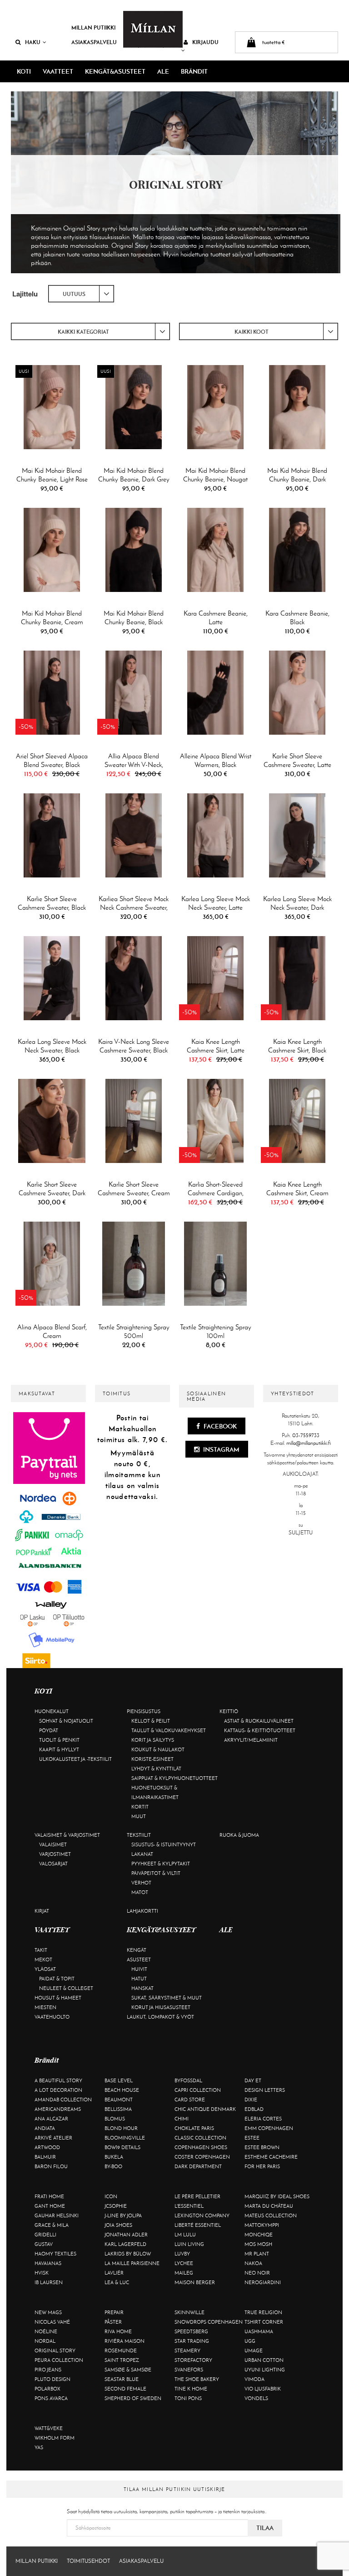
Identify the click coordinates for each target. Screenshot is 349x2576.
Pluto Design (52, 2379)
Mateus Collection (271, 2215)
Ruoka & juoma (239, 1835)
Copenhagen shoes (201, 2147)
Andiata (45, 2128)
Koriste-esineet (152, 1759)
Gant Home (50, 2206)
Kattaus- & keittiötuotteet (260, 1730)
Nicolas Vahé (52, 2322)
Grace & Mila (52, 2225)
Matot (140, 1892)
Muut (139, 1816)
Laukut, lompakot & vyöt (160, 2017)
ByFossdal (188, 2080)
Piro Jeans (48, 2370)
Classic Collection (200, 2138)
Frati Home (49, 2196)
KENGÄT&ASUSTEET (115, 71)
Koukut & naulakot (158, 1749)
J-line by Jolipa (123, 2215)
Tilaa (265, 2528)
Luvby (182, 2254)
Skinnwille (189, 2312)
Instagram (221, 1449)
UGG (250, 2341)
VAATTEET (58, 71)
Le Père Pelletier (197, 2196)
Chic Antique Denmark (205, 2109)
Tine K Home (191, 2389)
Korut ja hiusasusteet (161, 2007)
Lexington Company (202, 2215)
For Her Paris (262, 2166)
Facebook (219, 1426)
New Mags (48, 2312)
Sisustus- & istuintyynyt (164, 1844)
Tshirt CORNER (264, 2322)
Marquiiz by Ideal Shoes (277, 2196)
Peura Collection (59, 2360)
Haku (33, 42)
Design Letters (265, 2090)
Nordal (45, 2341)
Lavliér (114, 2273)
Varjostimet (55, 1854)
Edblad (254, 2109)
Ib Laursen (49, 2282)
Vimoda (254, 2379)
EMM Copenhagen (269, 2128)
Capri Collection (198, 2090)
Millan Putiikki (93, 28)
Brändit (194, 71)
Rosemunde (121, 2350)
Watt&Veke (49, 2428)
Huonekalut (52, 1711)
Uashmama (259, 2331)
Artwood (47, 2147)
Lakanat (142, 1854)
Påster (113, 2322)
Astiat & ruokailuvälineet (259, 1721)
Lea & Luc (117, 2282)
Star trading (192, 2341)
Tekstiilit (139, 1835)
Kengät (137, 1950)
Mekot (43, 1960)
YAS (39, 2447)
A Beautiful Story (58, 2080)
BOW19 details (122, 2147)
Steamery (187, 2350)
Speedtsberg (191, 2331)
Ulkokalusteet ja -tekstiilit (75, 1759)
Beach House (122, 2090)
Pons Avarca (51, 2398)
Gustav (44, 2244)
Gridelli (45, 2235)
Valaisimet (53, 1844)
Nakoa (253, 2263)
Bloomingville (125, 2138)
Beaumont (119, 2100)
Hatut (139, 1979)
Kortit (140, 1807)
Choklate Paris (194, 2128)
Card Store (190, 2100)
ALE (163, 71)
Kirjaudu (205, 42)
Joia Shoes (118, 2225)
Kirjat (42, 1911)
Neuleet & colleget (66, 1988)
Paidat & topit (57, 1979)
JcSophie (116, 2206)
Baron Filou (51, 2166)
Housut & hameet (58, 1998)
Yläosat (45, 1969)
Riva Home (118, 2331)
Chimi (182, 2119)
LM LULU (185, 2235)
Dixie (251, 2100)
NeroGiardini (263, 2282)
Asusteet (139, 1960)
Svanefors (189, 2370)
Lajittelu (25, 294)
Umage (254, 2350)
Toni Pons (188, 2398)
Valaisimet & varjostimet (67, 1835)
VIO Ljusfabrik (263, 2389)
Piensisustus (144, 1711)
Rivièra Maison (125, 2341)
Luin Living (189, 2244)
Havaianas (48, 2263)
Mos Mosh (258, 2244)
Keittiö (229, 1711)
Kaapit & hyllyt (59, 1749)
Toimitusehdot (88, 2561)
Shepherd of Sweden (133, 2398)
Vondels (256, 2398)
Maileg (184, 2273)
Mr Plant (257, 2254)
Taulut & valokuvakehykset (169, 1730)
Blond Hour (121, 2128)
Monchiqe (259, 2235)
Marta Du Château (269, 2206)
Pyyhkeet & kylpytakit (161, 1864)
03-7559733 (306, 1435)
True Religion (263, 2312)
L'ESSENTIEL (189, 2206)
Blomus (115, 2119)
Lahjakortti (142, 1911)
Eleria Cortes (263, 2119)
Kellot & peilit (151, 1721)
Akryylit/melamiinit (251, 1740)
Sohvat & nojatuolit (66, 1721)
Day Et (253, 2080)
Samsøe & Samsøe (128, 2370)
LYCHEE (184, 2263)
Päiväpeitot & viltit (156, 1873)
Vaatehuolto (52, 2017)
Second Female (125, 2389)
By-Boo (113, 2166)
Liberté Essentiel (198, 2225)
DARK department (198, 2166)
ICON (111, 2196)
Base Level (119, 2080)
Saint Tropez (122, 2360)
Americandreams (58, 2109)
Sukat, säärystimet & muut (167, 1998)
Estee (252, 2138)
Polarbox (47, 2389)
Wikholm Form (55, 2438)
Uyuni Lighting (265, 2370)
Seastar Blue (122, 2379)
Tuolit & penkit (59, 1740)
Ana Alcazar (51, 2119)
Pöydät (49, 1730)
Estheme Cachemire (271, 2157)
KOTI (24, 71)
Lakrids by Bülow (128, 2254)
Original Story (55, 2350)
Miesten (45, 2007)
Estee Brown (262, 2147)
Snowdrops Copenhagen (209, 2322)
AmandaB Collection (63, 2100)
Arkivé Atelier (53, 2138)
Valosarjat (53, 1864)
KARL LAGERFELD (125, 2244)
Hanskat (142, 1988)
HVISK (42, 2273)
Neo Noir (257, 2273)
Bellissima (118, 2109)
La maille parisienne (132, 2263)
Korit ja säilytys (153, 1740)
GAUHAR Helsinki (57, 2215)
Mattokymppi (262, 2225)
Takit (41, 1950)
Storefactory (193, 2360)
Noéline (46, 2331)
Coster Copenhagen (202, 2157)
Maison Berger (195, 2282)
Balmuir (45, 2157)
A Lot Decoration (58, 2090)
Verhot (141, 1883)
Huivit (139, 1969)
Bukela (114, 2157)
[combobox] (81, 294)
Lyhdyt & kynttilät (156, 1769)
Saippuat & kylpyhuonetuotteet (174, 1778)
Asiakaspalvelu (94, 42)
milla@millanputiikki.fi (309, 1443)
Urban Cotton (264, 2360)
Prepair (114, 2312)
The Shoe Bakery (197, 2379)
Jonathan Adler (126, 2235)
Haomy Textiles (55, 2254)
